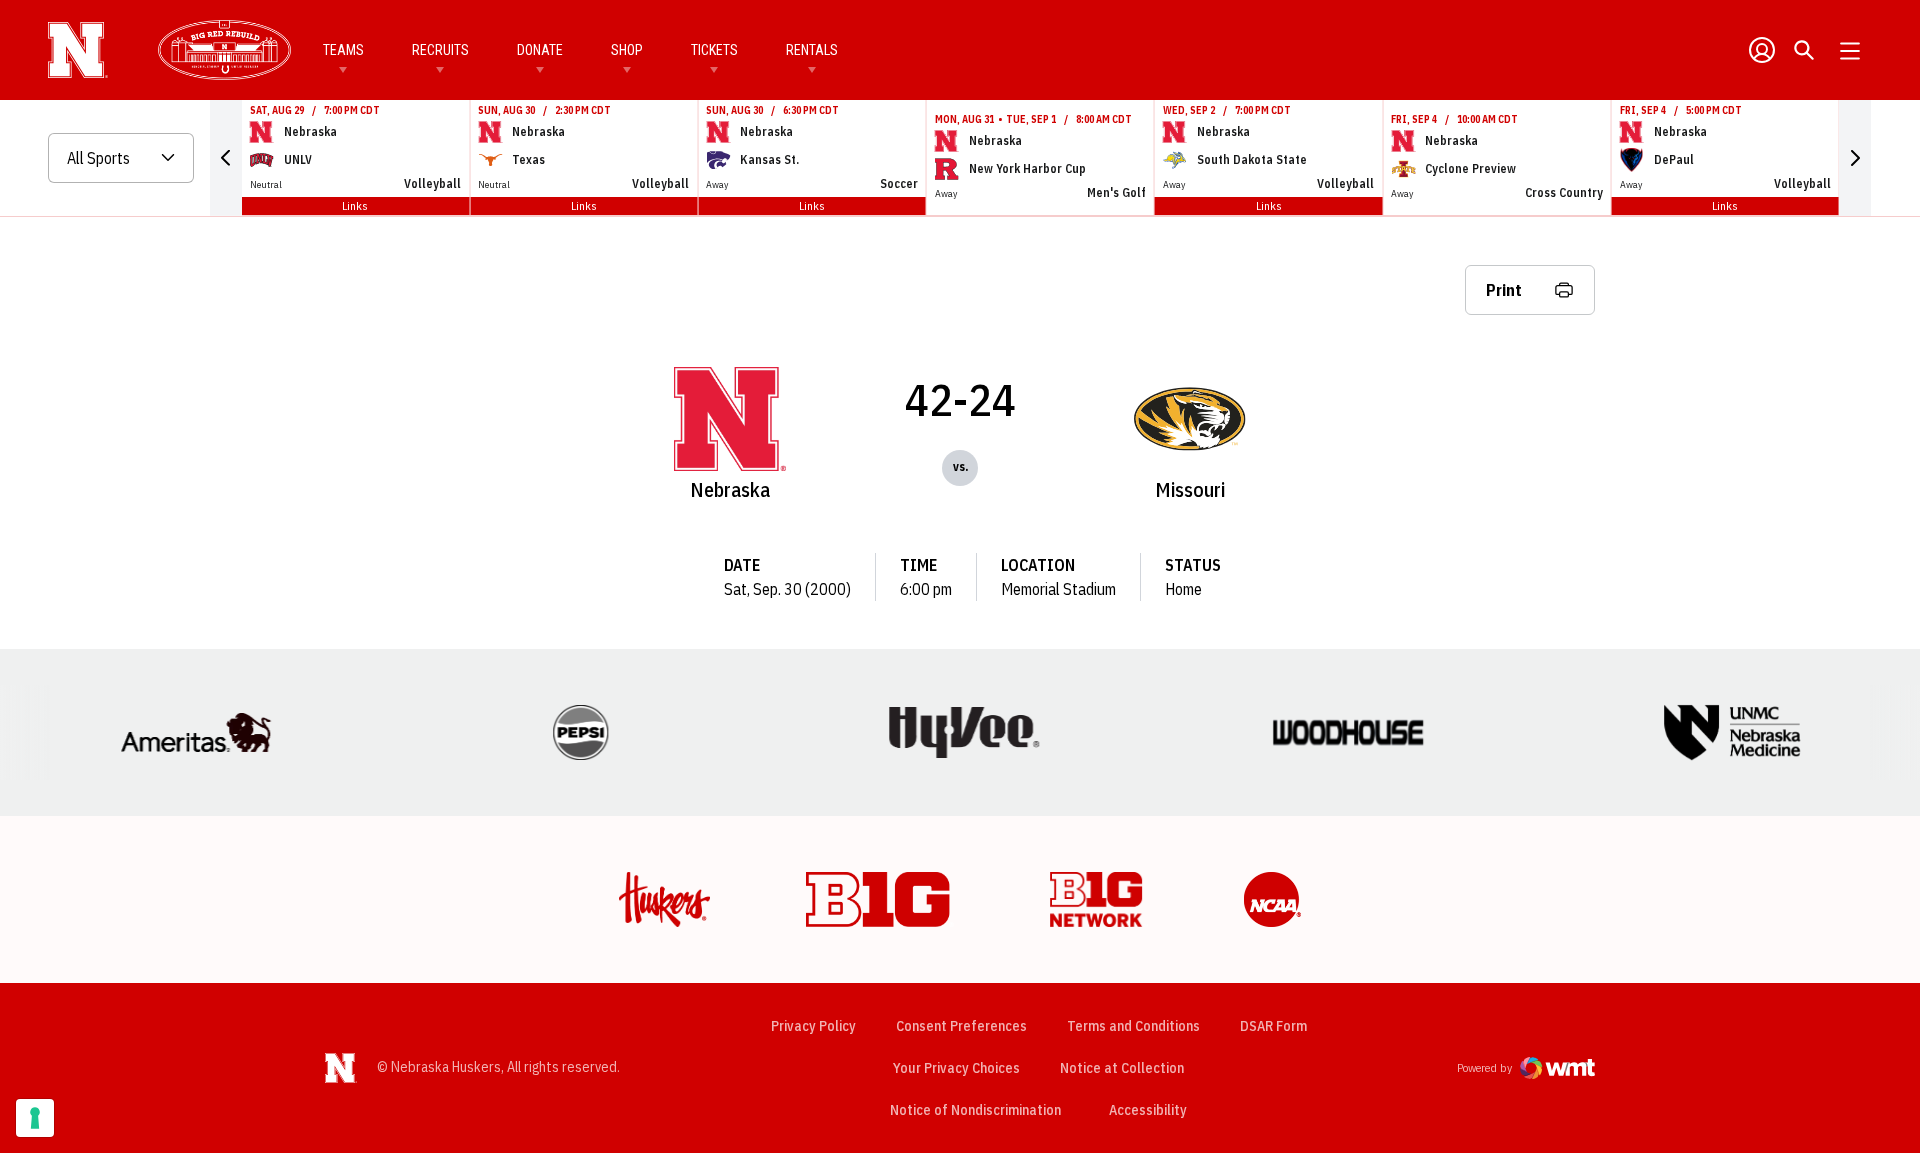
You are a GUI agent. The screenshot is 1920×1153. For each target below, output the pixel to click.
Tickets (714, 50)
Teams (343, 50)
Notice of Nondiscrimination (975, 1110)
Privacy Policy (813, 1026)
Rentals (812, 50)
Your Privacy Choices (956, 1068)
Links (355, 205)
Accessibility (1148, 1109)
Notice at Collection (1122, 1068)
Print (1504, 290)
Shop (627, 50)
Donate (540, 50)
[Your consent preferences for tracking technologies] (35, 1118)
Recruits (440, 50)
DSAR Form (1273, 1026)
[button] (226, 158)
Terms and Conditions (1133, 1026)
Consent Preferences (961, 1026)
